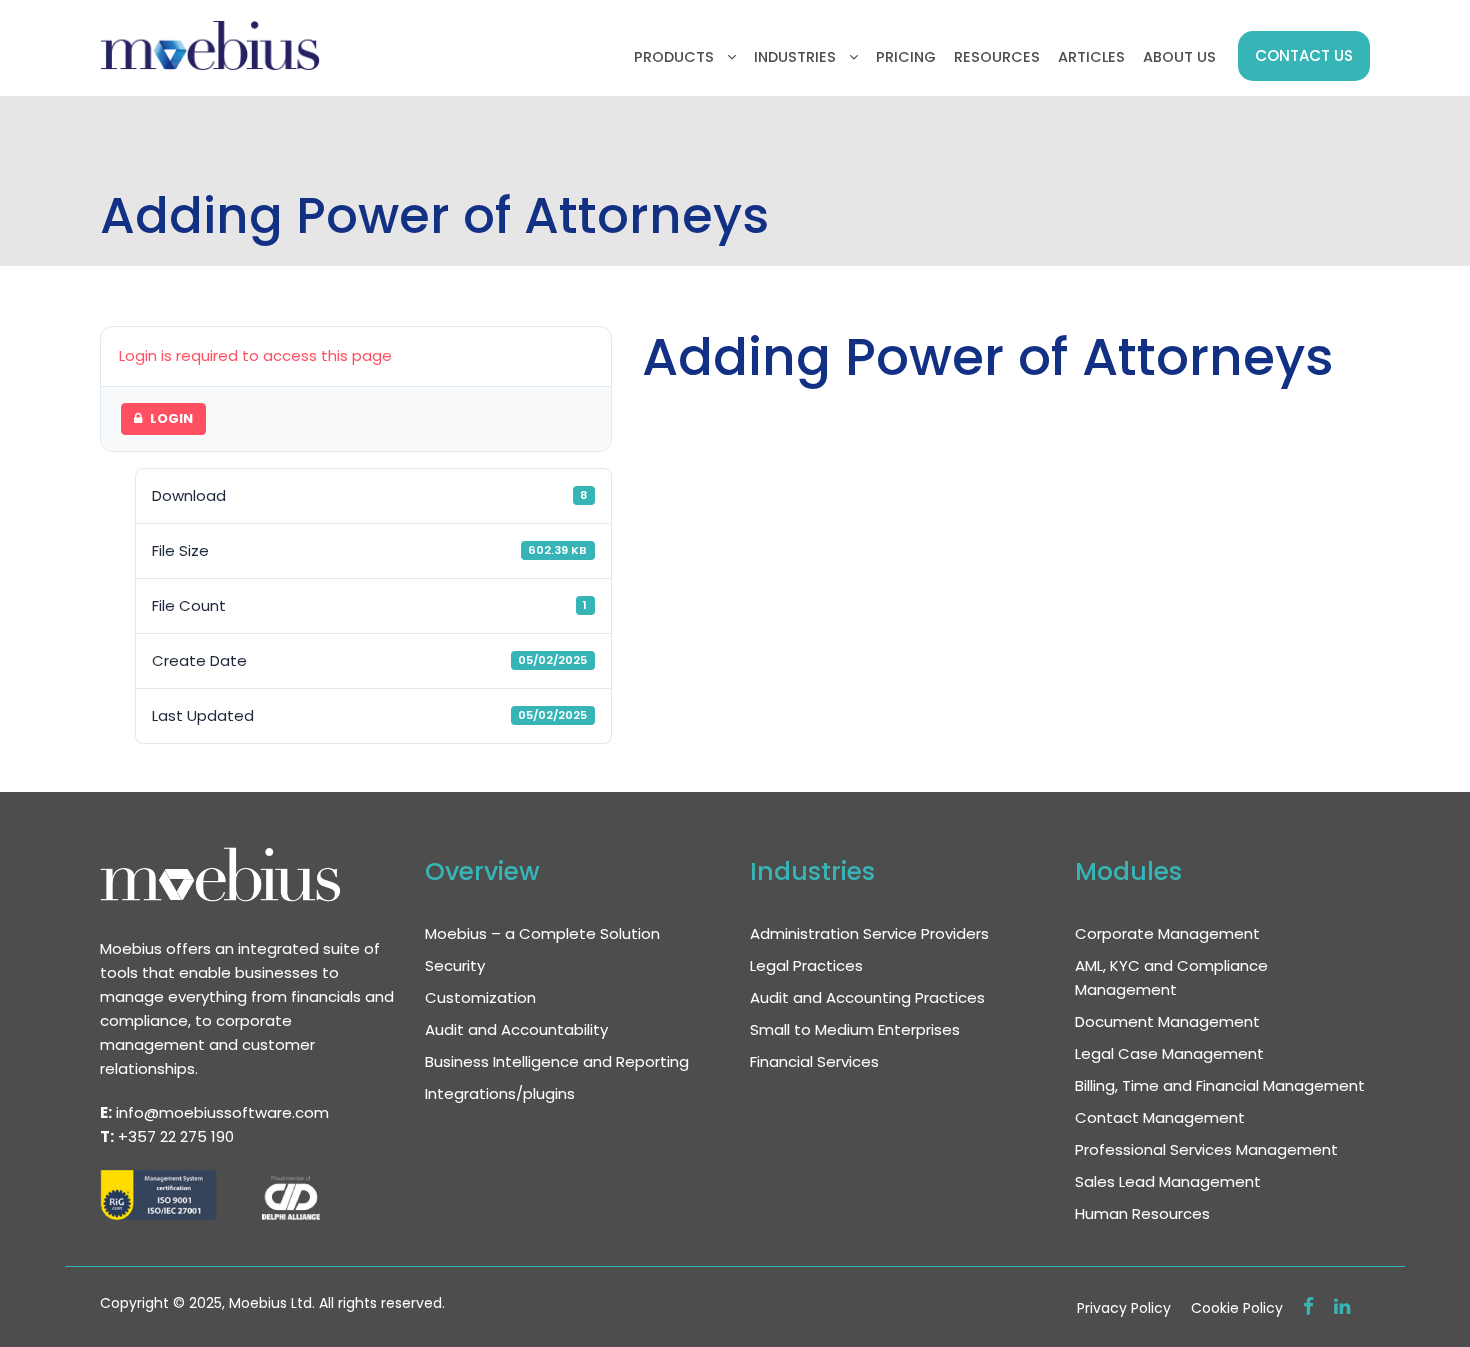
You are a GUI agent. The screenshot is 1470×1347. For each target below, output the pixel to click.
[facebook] (1308, 1307)
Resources (997, 57)
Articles (1091, 57)
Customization (480, 997)
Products (674, 57)
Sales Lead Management (1168, 1181)
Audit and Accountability (516, 1029)
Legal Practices (806, 965)
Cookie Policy (1237, 1308)
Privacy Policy (1124, 1308)
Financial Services (814, 1061)
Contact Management (1160, 1117)
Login (171, 418)
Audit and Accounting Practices (867, 997)
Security (455, 965)
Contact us (1304, 55)
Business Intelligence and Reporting (557, 1061)
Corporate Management (1167, 933)
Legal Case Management (1169, 1053)
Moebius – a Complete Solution (542, 933)
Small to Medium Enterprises (855, 1029)
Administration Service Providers (869, 933)
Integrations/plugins (500, 1093)
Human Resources (1142, 1213)
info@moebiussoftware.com (222, 1112)
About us (1179, 57)
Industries (795, 57)
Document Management (1167, 1021)
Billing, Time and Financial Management (1220, 1085)
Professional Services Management (1206, 1149)
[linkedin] (1342, 1307)
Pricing (906, 57)
